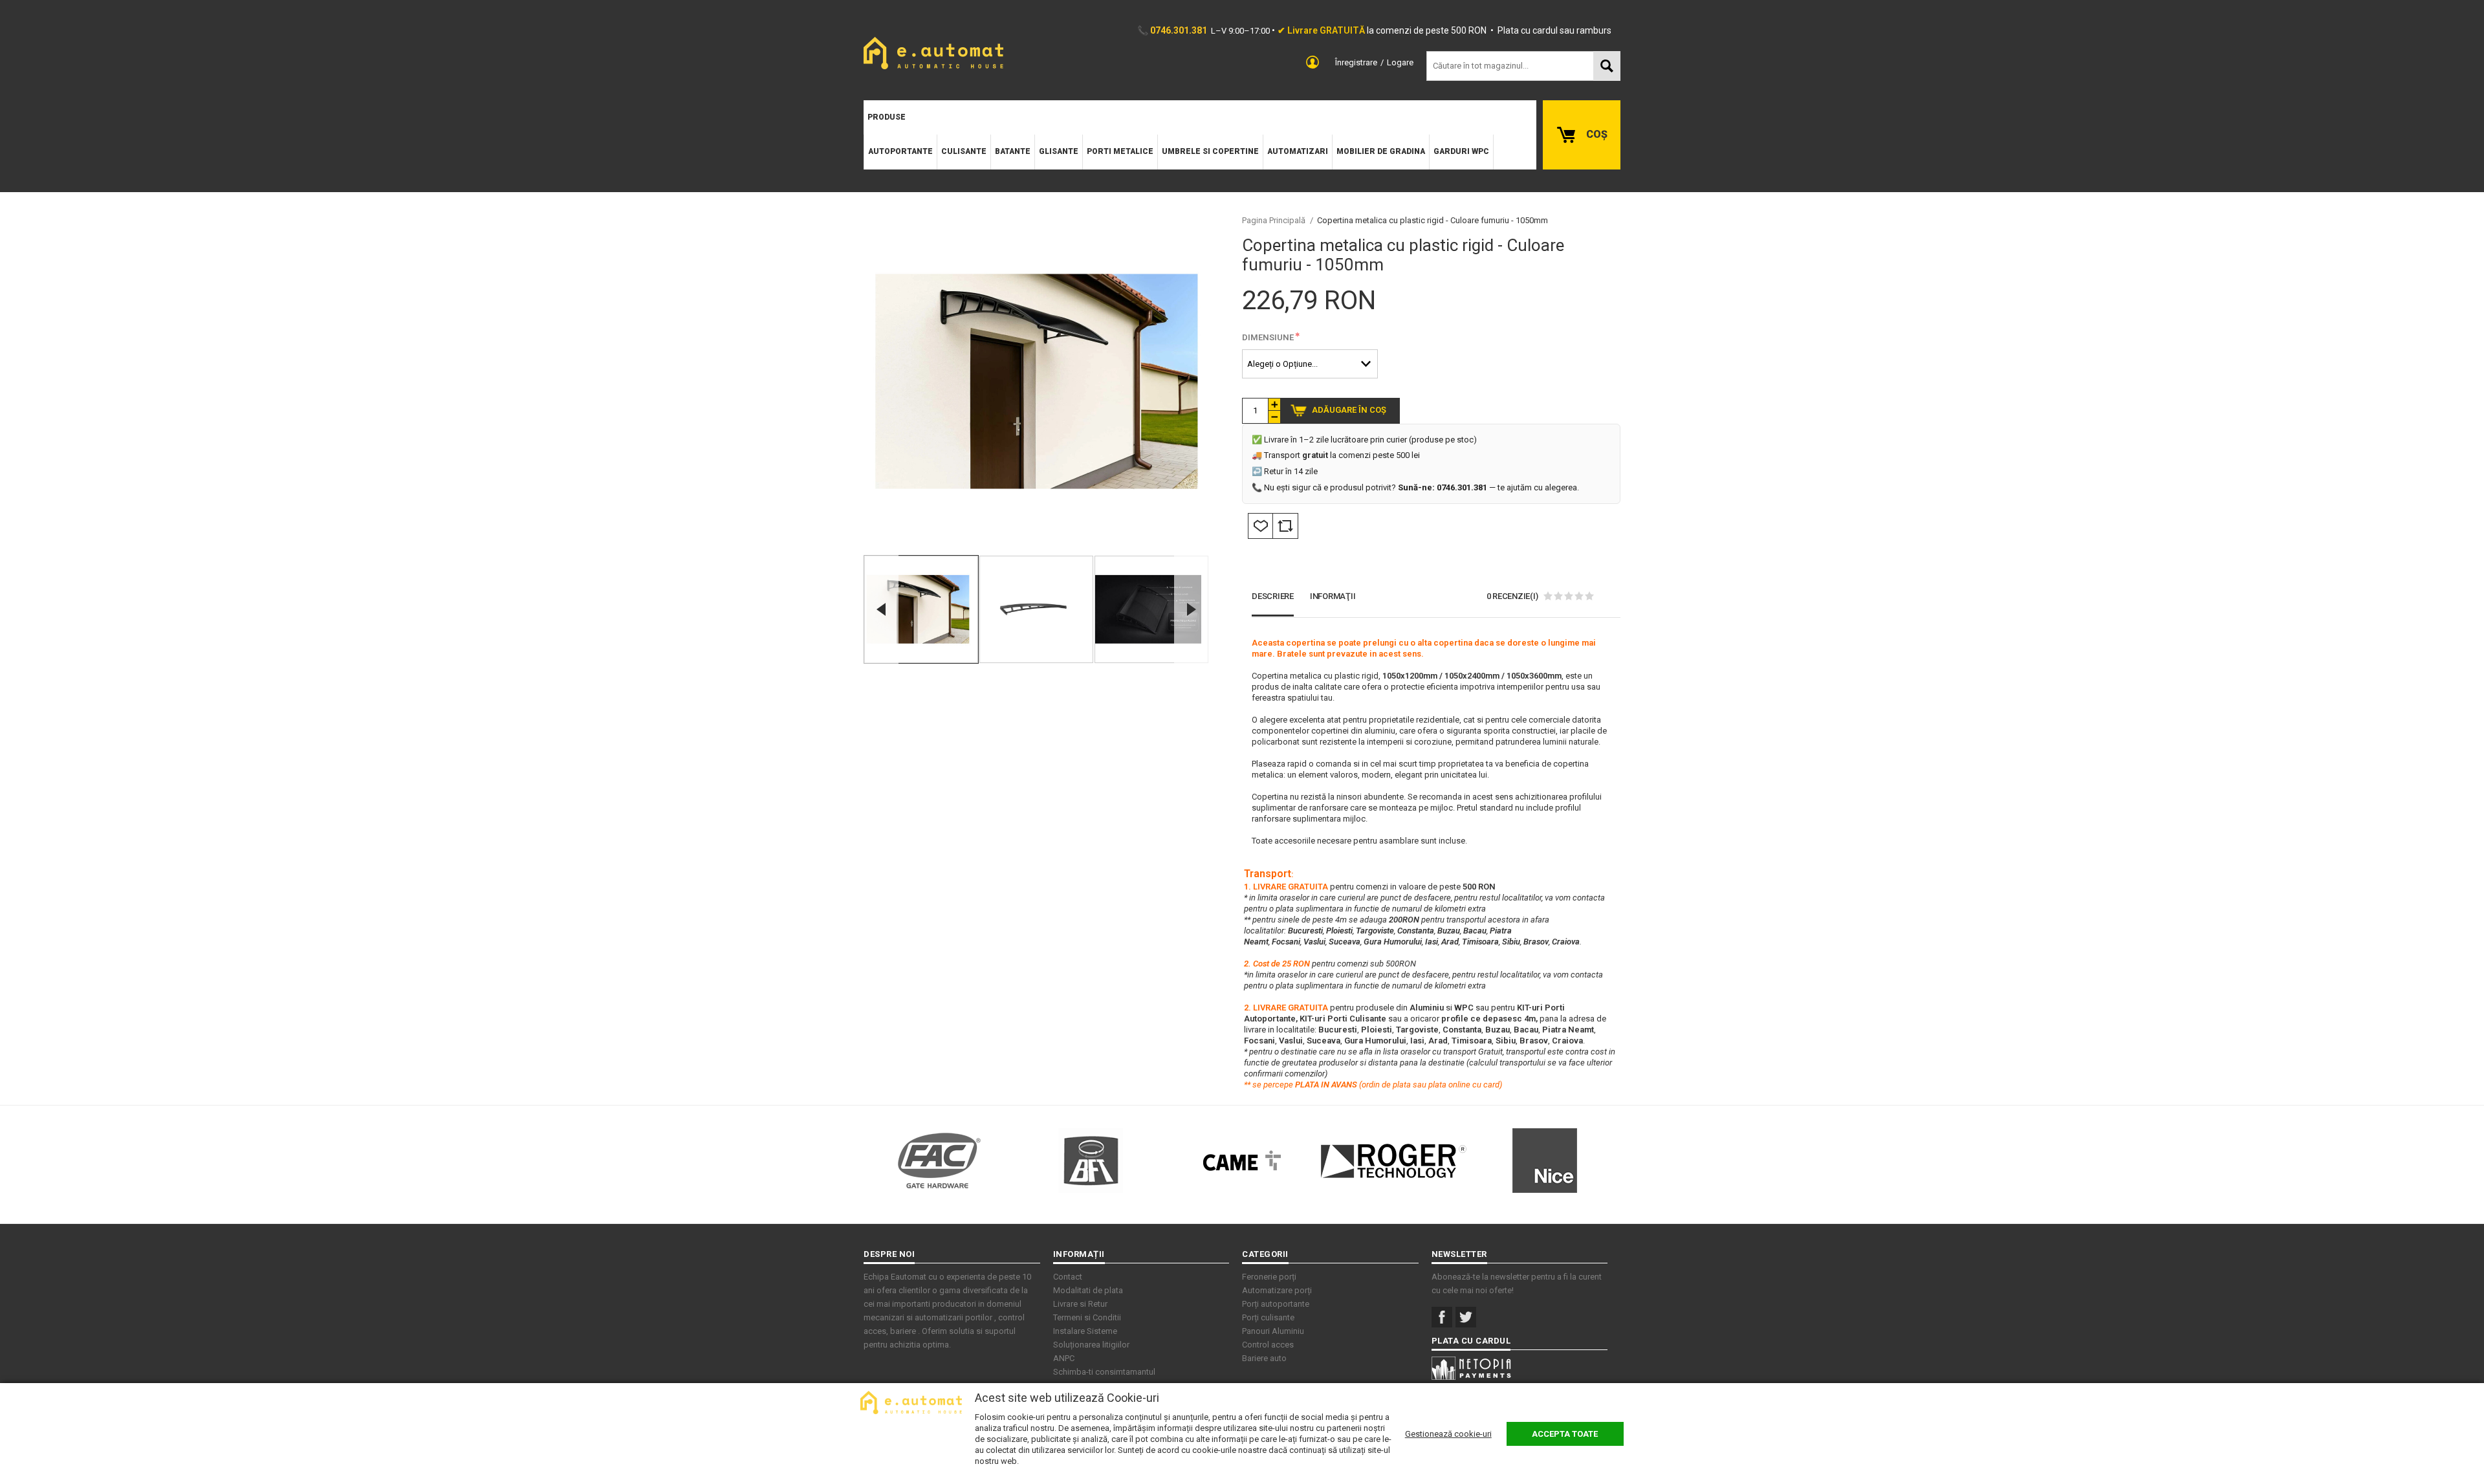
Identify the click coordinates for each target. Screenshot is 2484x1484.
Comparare (1285, 526)
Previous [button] (881, 609)
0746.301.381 (1179, 30)
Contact (1068, 1277)
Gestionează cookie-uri (1448, 1434)
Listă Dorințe (1260, 526)
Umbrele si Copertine (1210, 151)
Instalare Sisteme (1085, 1331)
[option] (1036, 381)
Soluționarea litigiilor (1091, 1345)
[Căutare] (1607, 66)
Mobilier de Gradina (1381, 151)
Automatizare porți (1277, 1290)
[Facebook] (1442, 1317)
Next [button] (1192, 609)
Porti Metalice (1120, 151)
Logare (1400, 62)
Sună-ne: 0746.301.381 (1443, 487)
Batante (1013, 151)
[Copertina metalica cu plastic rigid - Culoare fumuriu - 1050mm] (921, 609)
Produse (887, 117)
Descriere (1273, 596)
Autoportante (900, 151)
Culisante (964, 151)
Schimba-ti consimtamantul (1104, 1372)
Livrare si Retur (1080, 1304)
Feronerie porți (1269, 1277)
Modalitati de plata (1088, 1290)
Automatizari (1298, 151)
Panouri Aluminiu (1273, 1331)
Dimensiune (1268, 337)
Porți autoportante (1276, 1304)
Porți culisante (1268, 1317)
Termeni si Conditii (1087, 1317)
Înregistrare (1356, 62)
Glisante (1059, 151)
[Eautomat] (933, 53)
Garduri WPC (1461, 151)
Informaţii (1333, 596)
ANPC (1064, 1358)
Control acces (1268, 1345)
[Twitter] (1466, 1317)
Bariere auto (1264, 1358)
